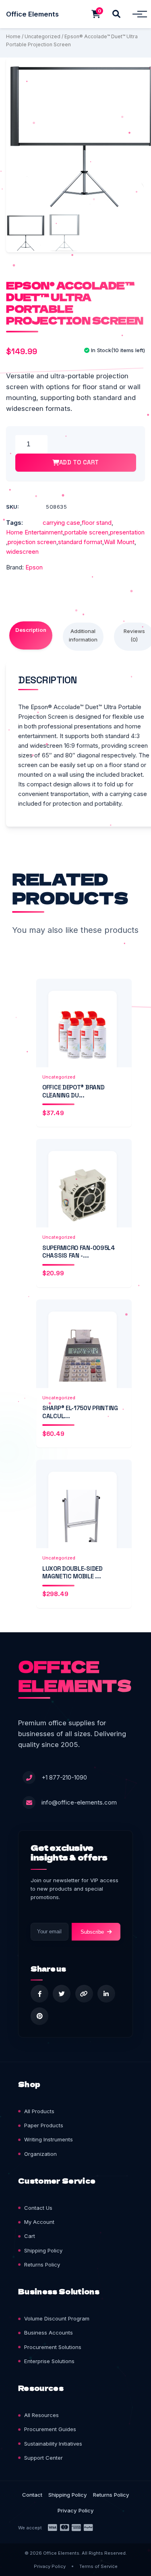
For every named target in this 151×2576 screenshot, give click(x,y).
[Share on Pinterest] (39, 2016)
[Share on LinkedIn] (106, 1994)
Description (31, 630)
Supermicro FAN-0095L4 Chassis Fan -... (79, 1252)
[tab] (31, 635)
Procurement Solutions (53, 2347)
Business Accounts (49, 2333)
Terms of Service (98, 2566)
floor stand (97, 523)
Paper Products (44, 2125)
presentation (127, 532)
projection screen (32, 542)
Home (13, 36)
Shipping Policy (43, 2250)
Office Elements (32, 14)
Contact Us (38, 2208)
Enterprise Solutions (49, 2361)
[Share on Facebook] (39, 1994)
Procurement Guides (50, 2429)
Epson (34, 567)
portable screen (86, 532)
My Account (39, 2222)
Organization (40, 2154)
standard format (80, 542)
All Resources (41, 2415)
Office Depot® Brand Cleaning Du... (73, 1091)
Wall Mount (119, 542)
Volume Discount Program (57, 2318)
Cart (30, 2236)
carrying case (61, 523)
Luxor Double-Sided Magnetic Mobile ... (72, 1573)
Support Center (43, 2458)
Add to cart (79, 462)
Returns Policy (42, 2265)
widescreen (22, 552)
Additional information (83, 635)
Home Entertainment (34, 532)
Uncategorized (42, 36)
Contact (32, 2495)
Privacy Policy (76, 2510)
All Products (39, 2111)
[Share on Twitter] (62, 1994)
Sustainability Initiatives (53, 2444)
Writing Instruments (49, 2139)
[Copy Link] (84, 1994)
